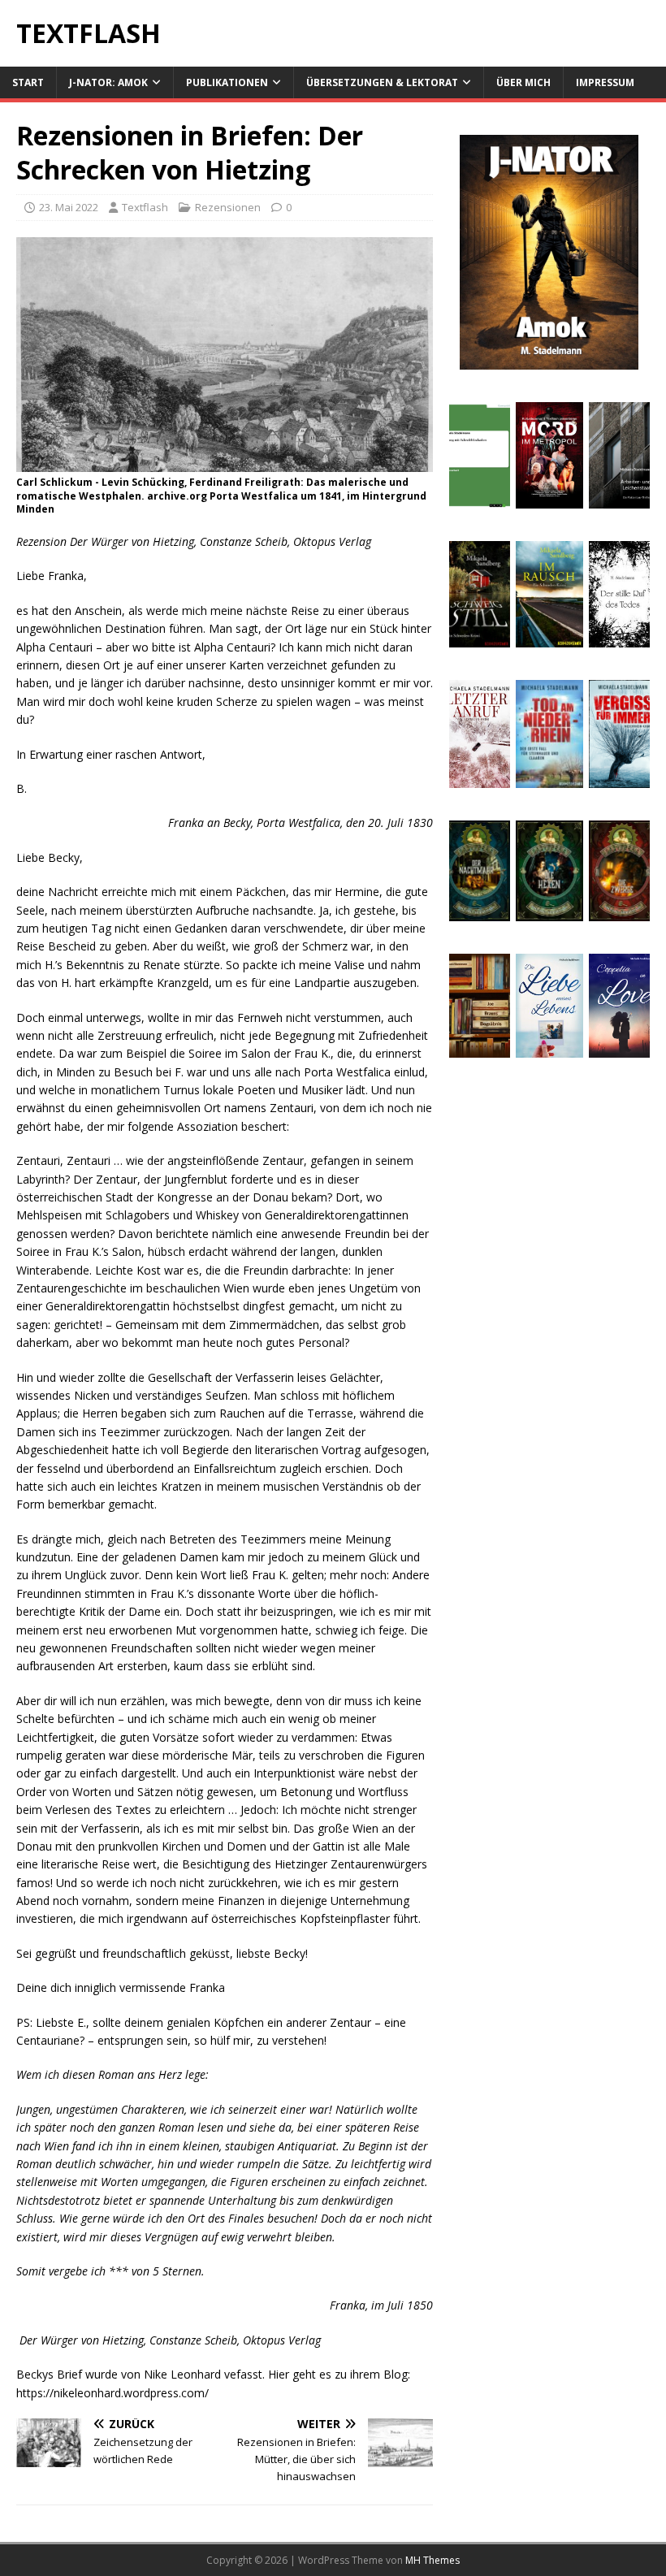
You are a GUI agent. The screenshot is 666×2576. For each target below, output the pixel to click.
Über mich (523, 82)
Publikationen (227, 82)
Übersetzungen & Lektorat (382, 82)
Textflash (145, 207)
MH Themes (432, 2560)
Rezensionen (228, 207)
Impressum (605, 82)
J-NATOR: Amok (108, 82)
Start (28, 82)
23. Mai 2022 (69, 207)
